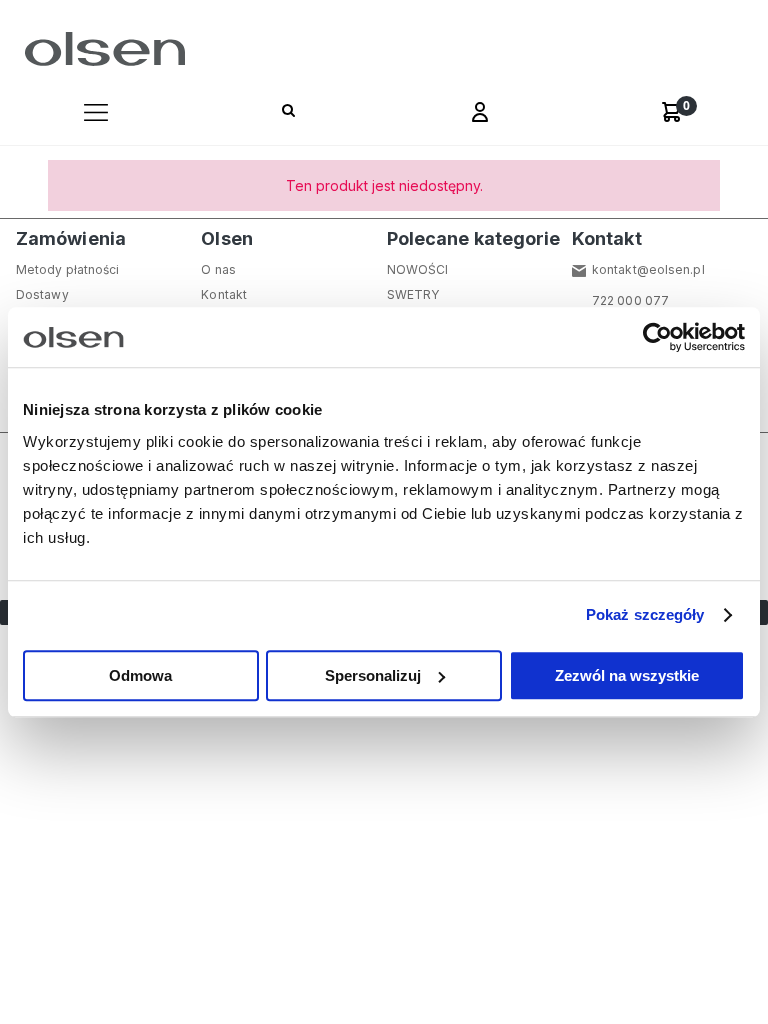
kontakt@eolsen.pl (648, 269)
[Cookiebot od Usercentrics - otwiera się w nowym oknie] (657, 337)
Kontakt (224, 294)
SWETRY (413, 294)
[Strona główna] (100, 49)
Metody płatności (68, 269)
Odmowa (140, 675)
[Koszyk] (672, 112)
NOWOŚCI (418, 269)
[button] (96, 114)
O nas (218, 269)
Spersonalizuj (373, 675)
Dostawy (42, 294)
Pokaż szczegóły (645, 614)
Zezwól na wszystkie (627, 675)
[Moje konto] (480, 114)
